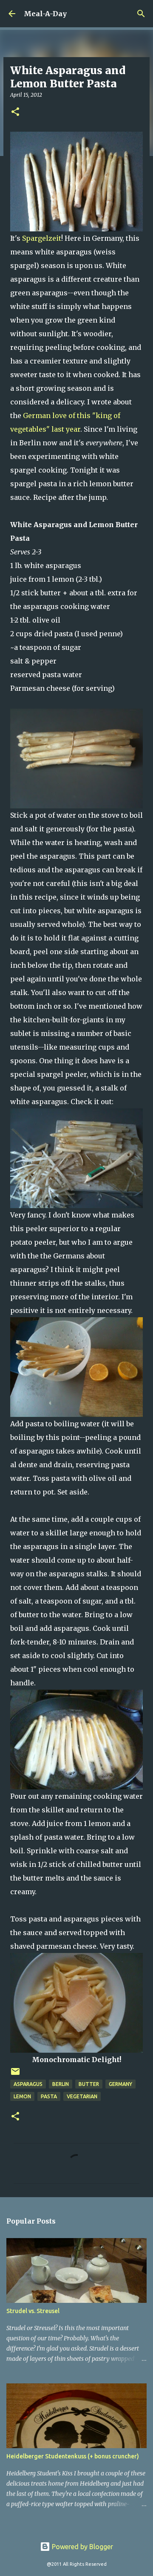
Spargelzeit (42, 238)
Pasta (49, 2096)
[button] (15, 112)
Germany (120, 2084)
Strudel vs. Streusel (33, 2311)
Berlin (61, 2084)
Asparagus (28, 2084)
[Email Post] (15, 2075)
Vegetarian (82, 2096)
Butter (89, 2084)
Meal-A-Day (45, 14)
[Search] (141, 14)
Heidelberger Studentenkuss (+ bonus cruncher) (73, 2456)
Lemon (22, 2096)
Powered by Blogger (82, 2547)
